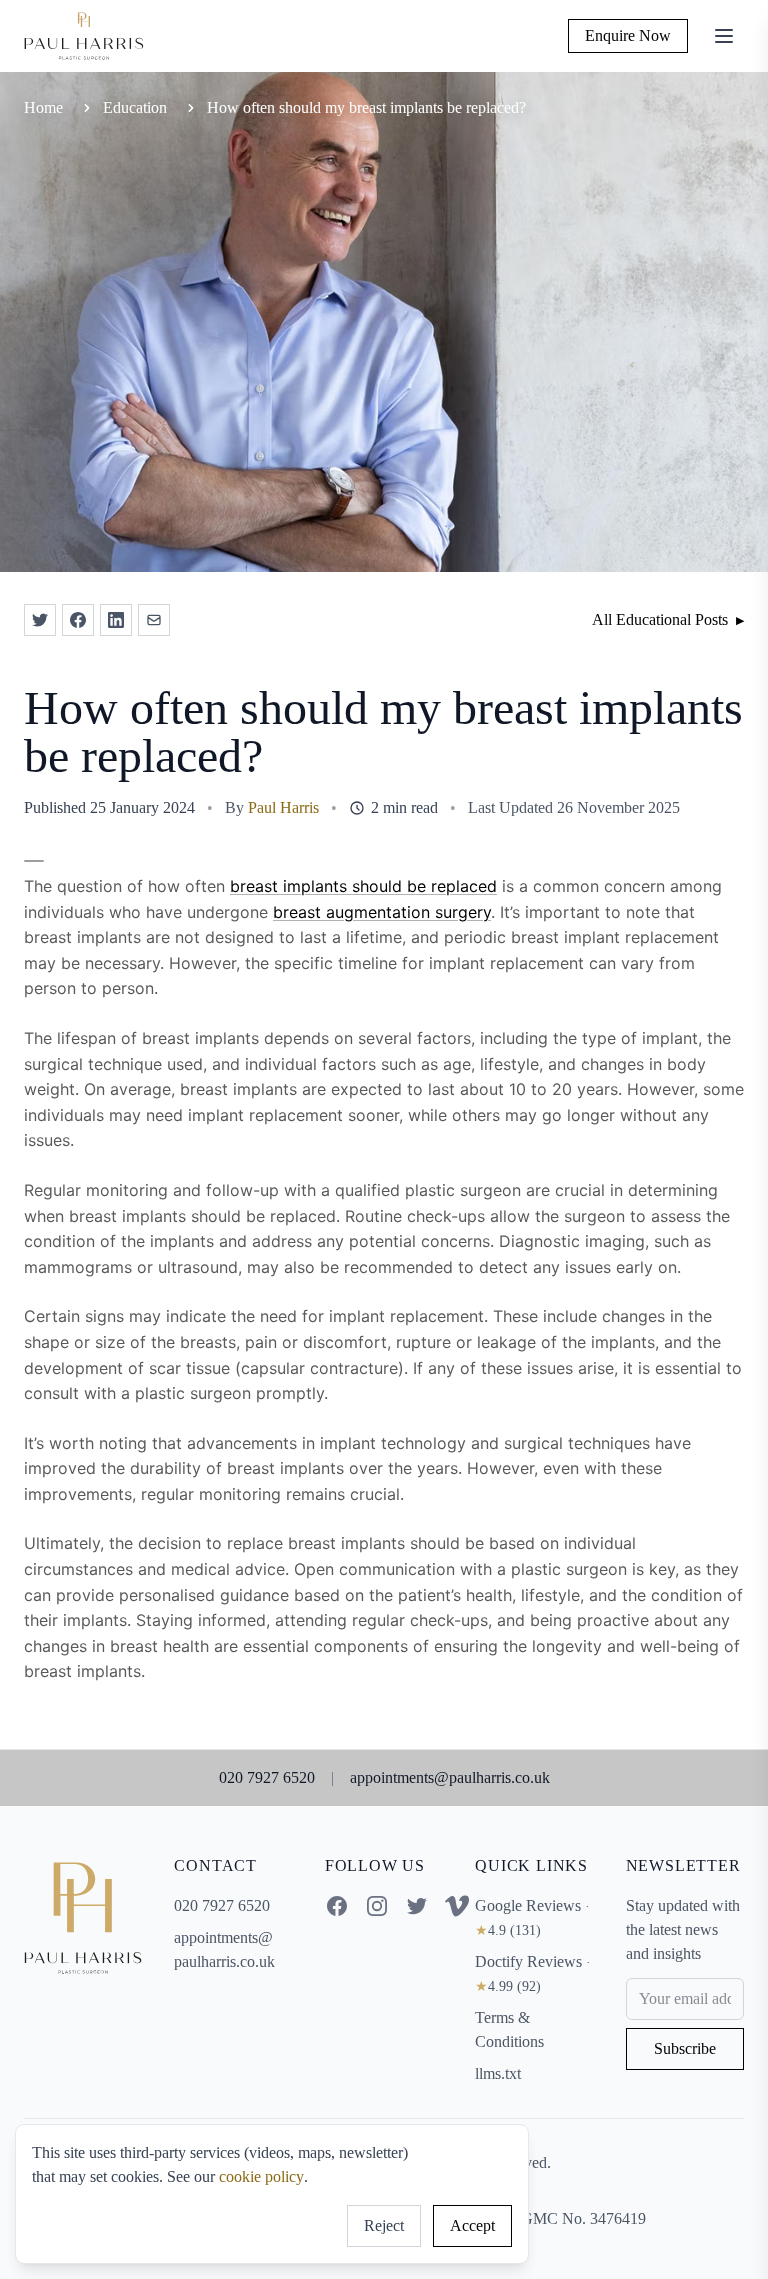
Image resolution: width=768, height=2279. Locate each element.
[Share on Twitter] (40, 620)
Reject (384, 2225)
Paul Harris (283, 807)
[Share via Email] (154, 620)
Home (43, 107)
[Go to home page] (83, 1918)
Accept (472, 2225)
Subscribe (685, 2048)
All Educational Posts (668, 619)
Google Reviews (532, 1917)
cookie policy (261, 2176)
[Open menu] (724, 36)
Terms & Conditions (509, 2029)
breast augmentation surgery (382, 912)
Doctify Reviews (533, 1973)
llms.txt (498, 2073)
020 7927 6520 (267, 1777)
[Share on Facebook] (78, 620)
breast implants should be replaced (363, 886)
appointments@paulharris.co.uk (450, 1777)
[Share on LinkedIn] (116, 620)
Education (135, 107)
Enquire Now (628, 35)
